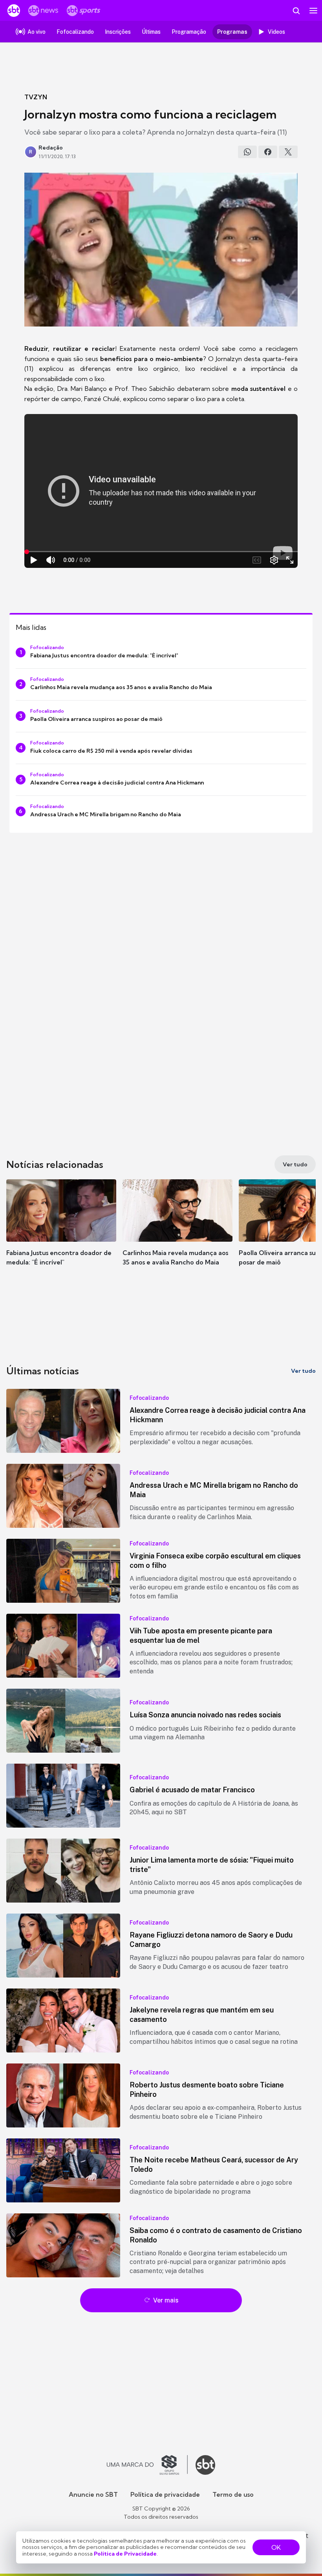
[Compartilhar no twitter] (288, 152)
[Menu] (313, 11)
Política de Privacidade (125, 2554)
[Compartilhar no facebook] (268, 152)
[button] (61, 1230)
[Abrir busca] (296, 11)
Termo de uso (233, 2494)
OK (276, 2547)
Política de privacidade (165, 2494)
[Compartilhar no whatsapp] (247, 152)
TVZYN (36, 97)
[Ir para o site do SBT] (205, 2465)
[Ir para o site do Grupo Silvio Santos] (147, 2465)
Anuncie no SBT (93, 2494)
